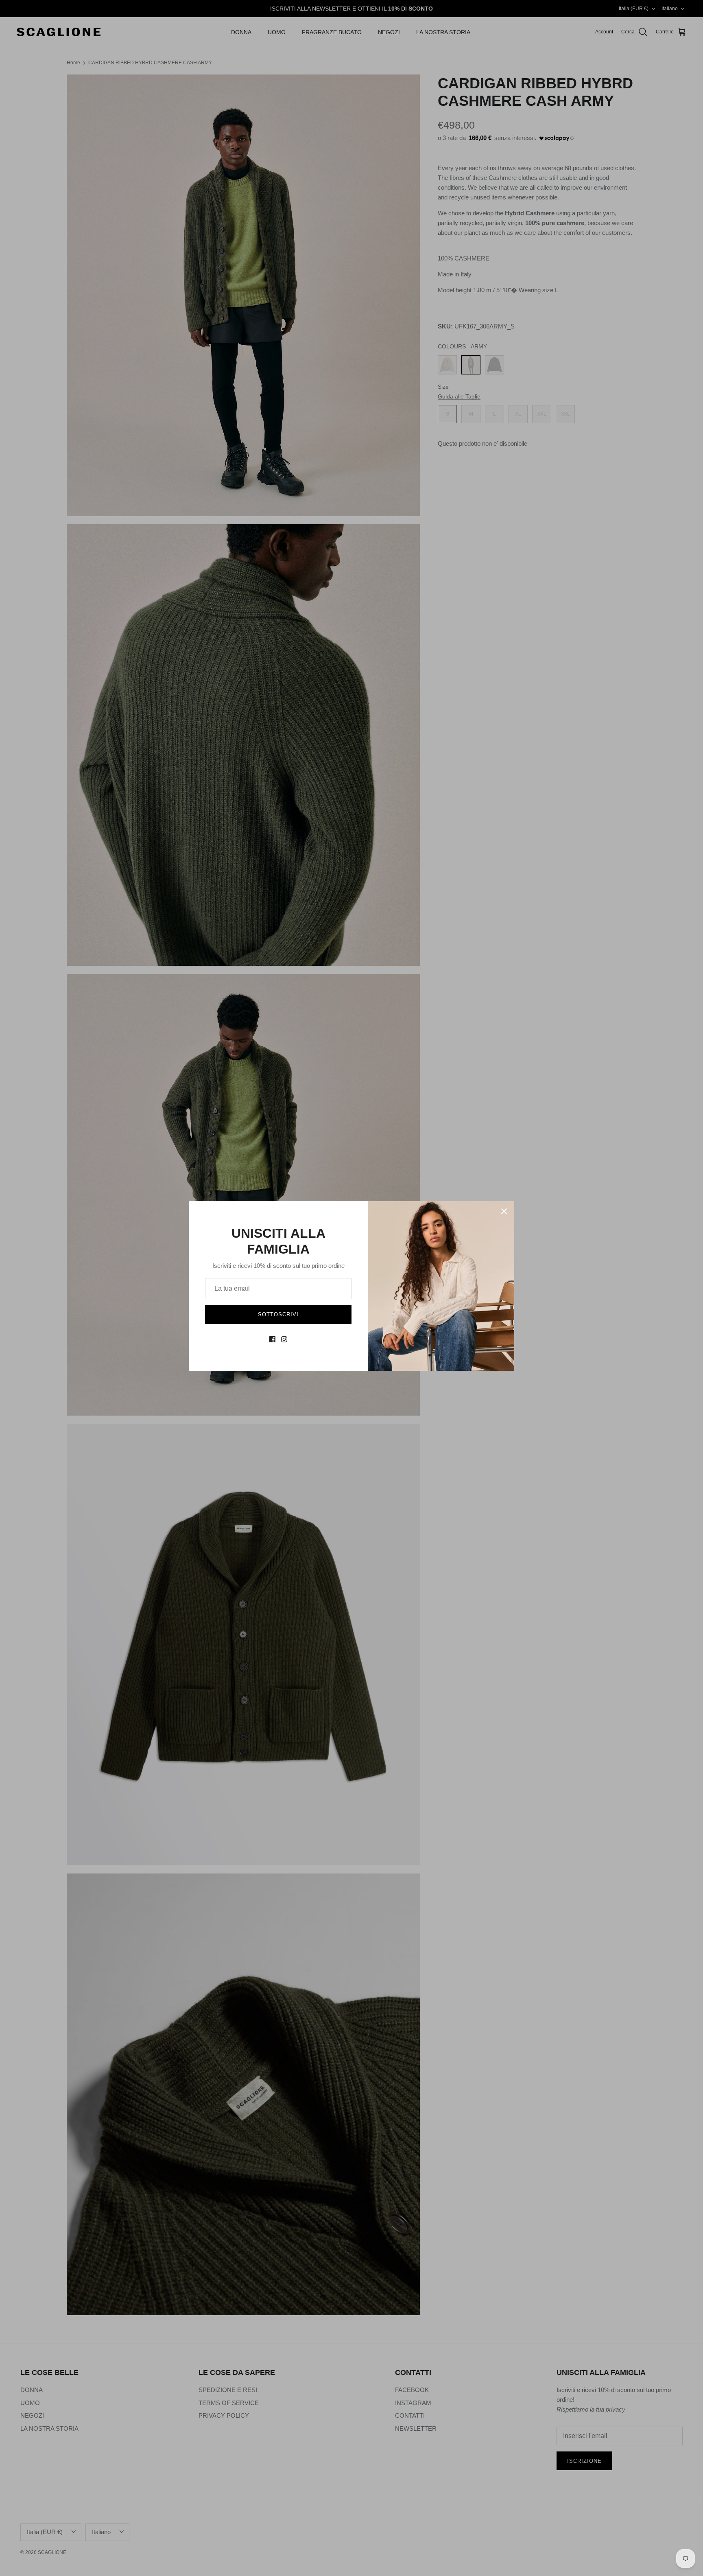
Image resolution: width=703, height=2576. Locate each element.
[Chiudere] (504, 1211)
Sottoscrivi (278, 1314)
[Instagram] (284, 1339)
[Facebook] (272, 1339)
